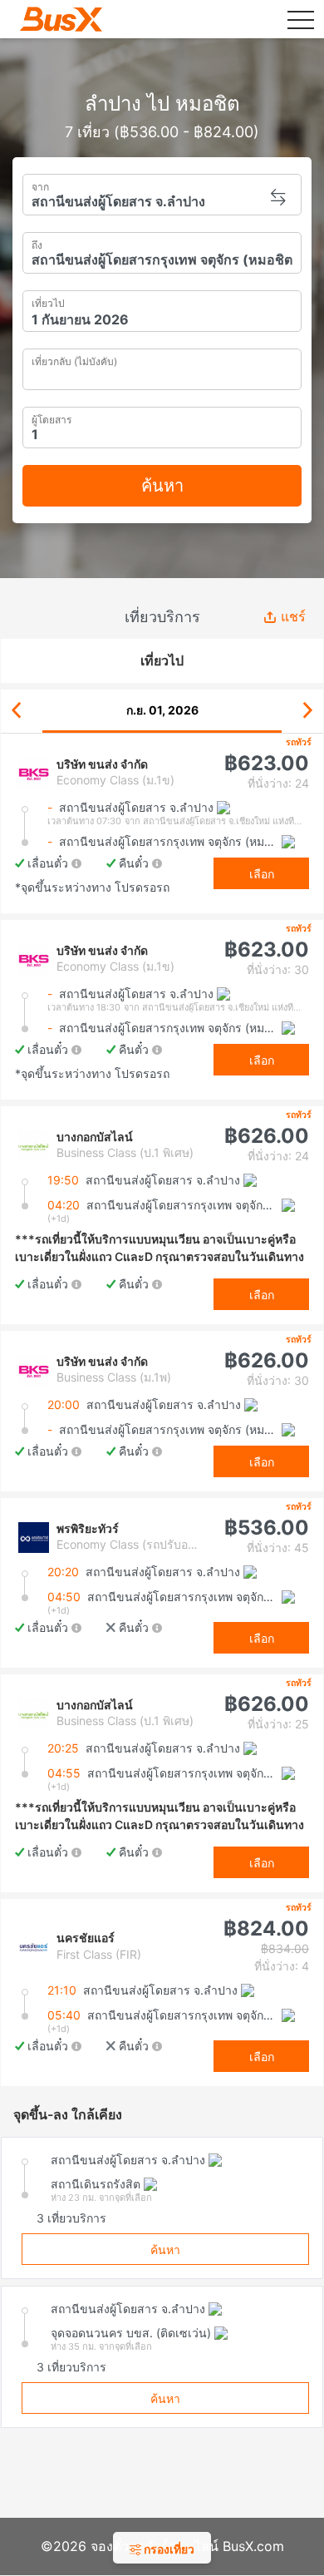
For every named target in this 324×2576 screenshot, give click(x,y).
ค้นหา (162, 486)
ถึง (37, 243)
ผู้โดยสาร (52, 418)
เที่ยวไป (48, 302)
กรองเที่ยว (168, 2549)
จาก (40, 185)
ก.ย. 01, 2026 (162, 710)
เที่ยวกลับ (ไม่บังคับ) (74, 359)
